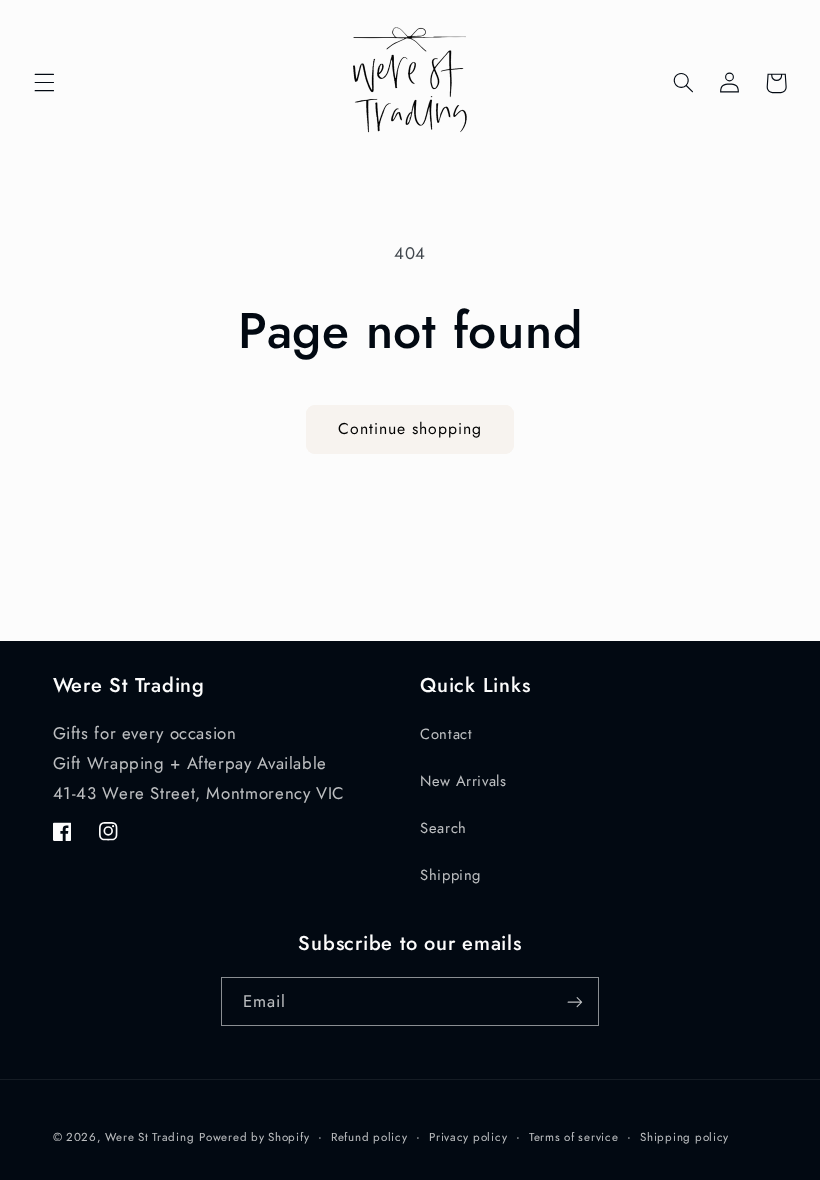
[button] (44, 83)
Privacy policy (468, 1137)
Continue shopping (410, 428)
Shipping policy (684, 1137)
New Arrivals (463, 781)
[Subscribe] (575, 1001)
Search (443, 828)
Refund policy (369, 1137)
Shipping (450, 875)
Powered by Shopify (254, 1137)
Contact (446, 734)
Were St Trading (149, 1137)
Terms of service (574, 1137)
